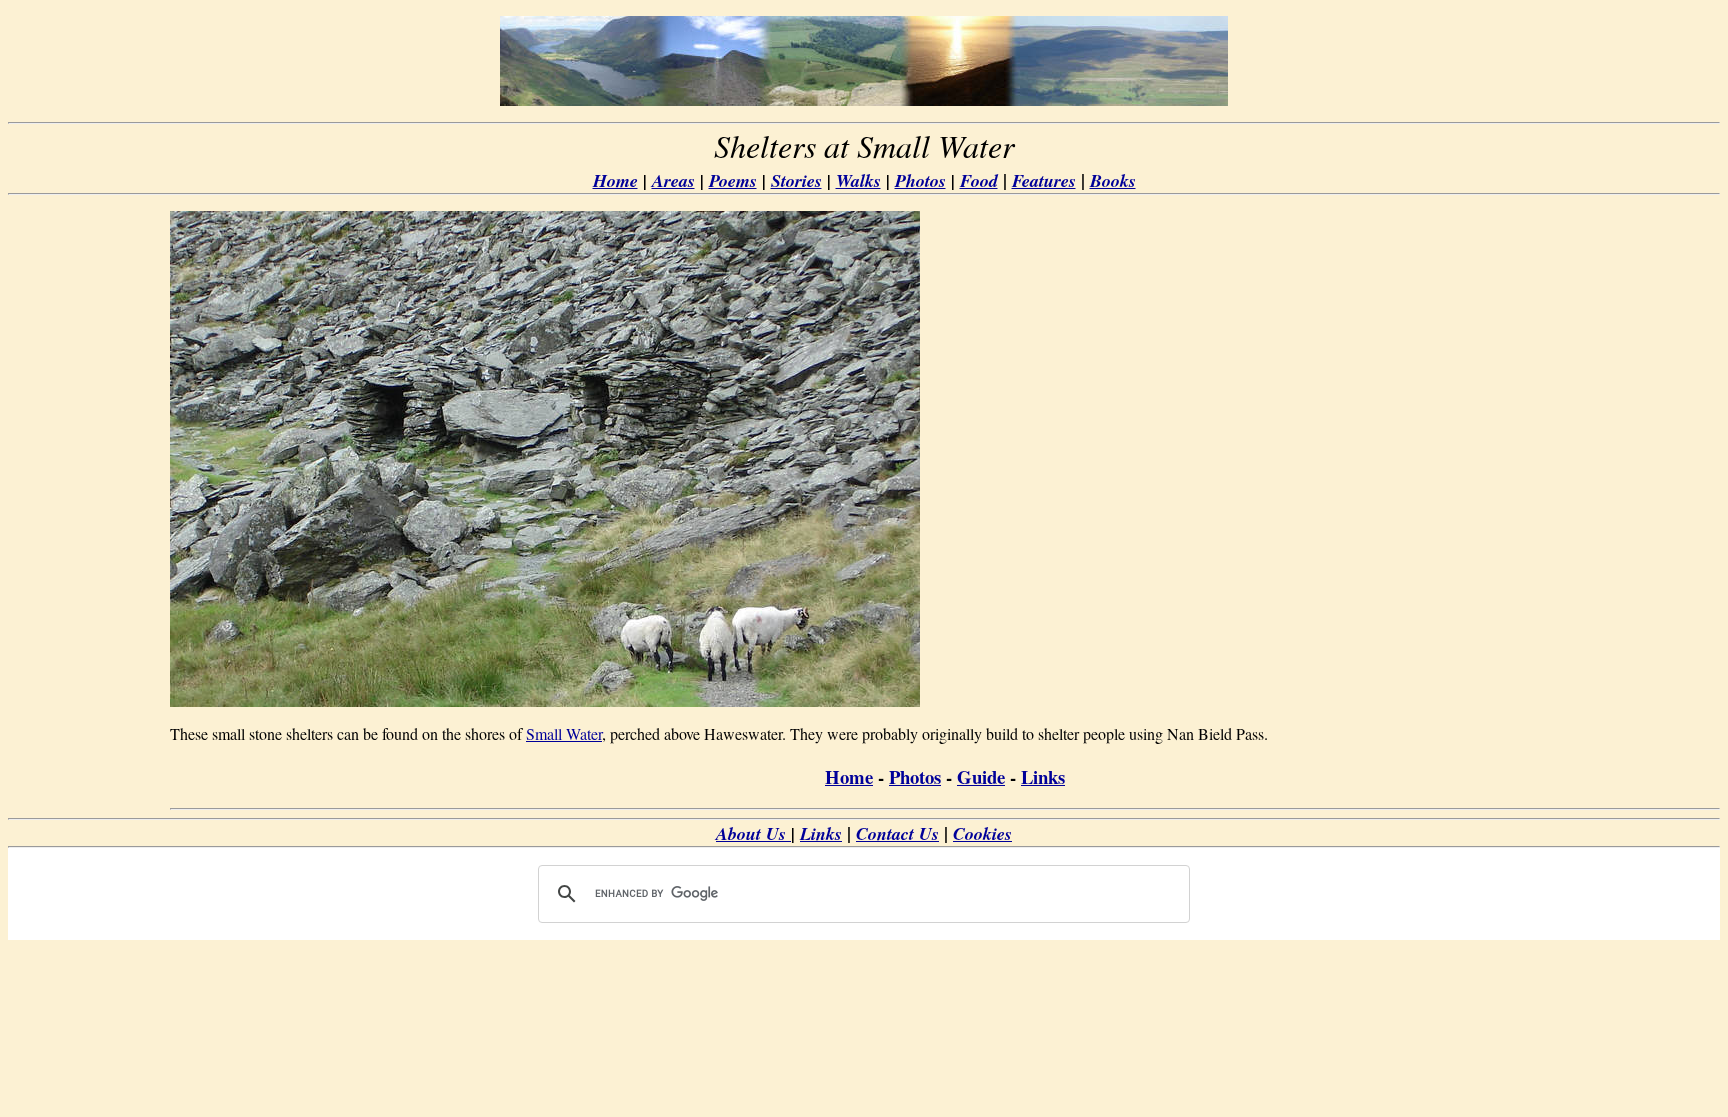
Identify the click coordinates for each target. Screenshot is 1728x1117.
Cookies (982, 833)
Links (1043, 776)
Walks (858, 180)
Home (615, 180)
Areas (673, 180)
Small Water (564, 733)
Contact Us (897, 833)
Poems (733, 180)
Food (979, 180)
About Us (753, 833)
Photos (920, 180)
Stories (796, 180)
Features (1044, 180)
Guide (981, 776)
